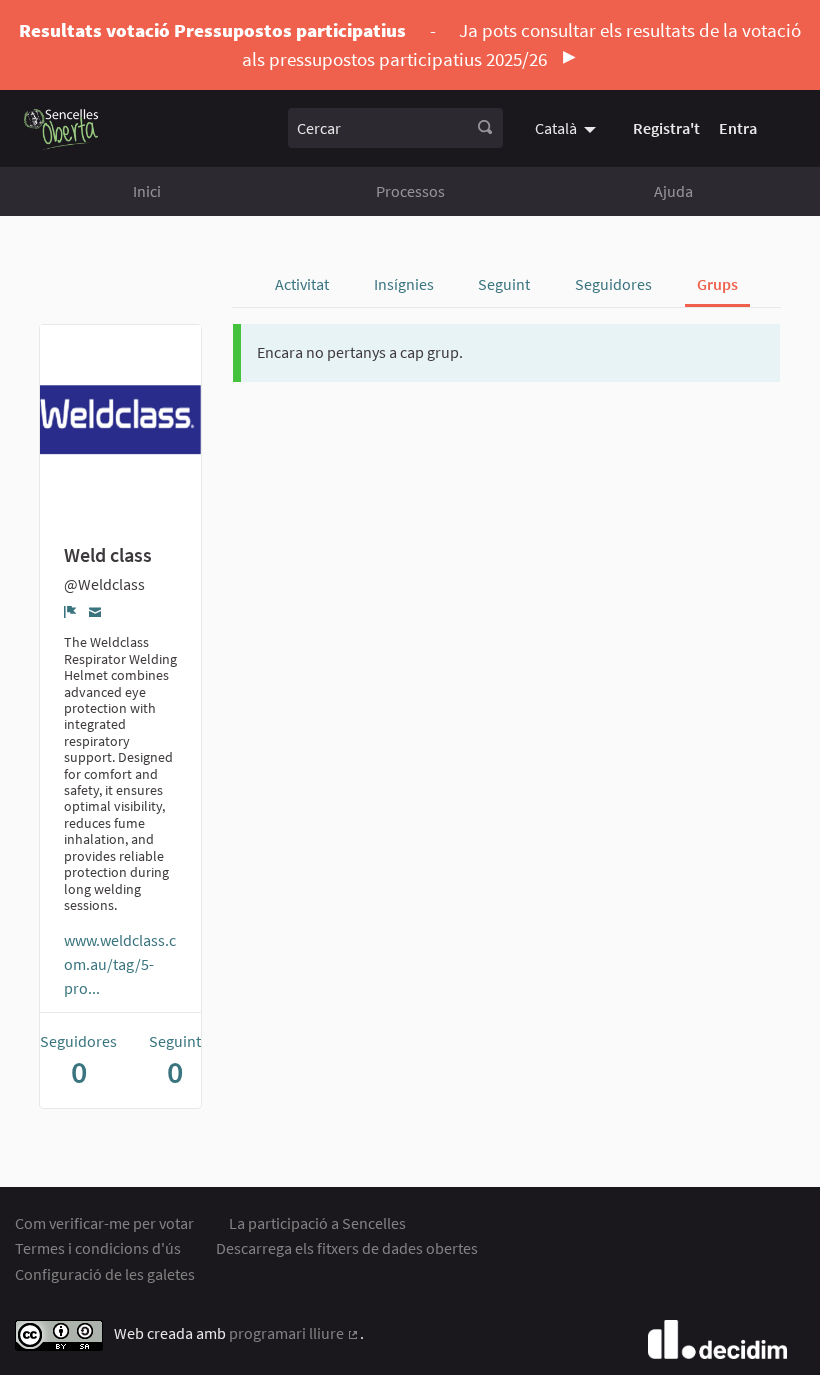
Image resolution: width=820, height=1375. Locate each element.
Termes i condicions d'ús (98, 1248)
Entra (738, 128)
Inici (147, 191)
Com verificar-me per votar (104, 1223)
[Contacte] (95, 610)
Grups (717, 284)
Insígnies (404, 284)
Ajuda (673, 191)
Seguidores (613, 284)
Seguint (504, 284)
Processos (410, 191)
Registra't (666, 128)
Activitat (302, 284)
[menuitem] (568, 128)
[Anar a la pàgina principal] (61, 128)
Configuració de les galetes (105, 1274)
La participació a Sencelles (317, 1223)
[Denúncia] (70, 611)
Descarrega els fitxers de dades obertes (347, 1248)
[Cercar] (485, 128)
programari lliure (294, 1333)
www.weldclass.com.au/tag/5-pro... (120, 964)
